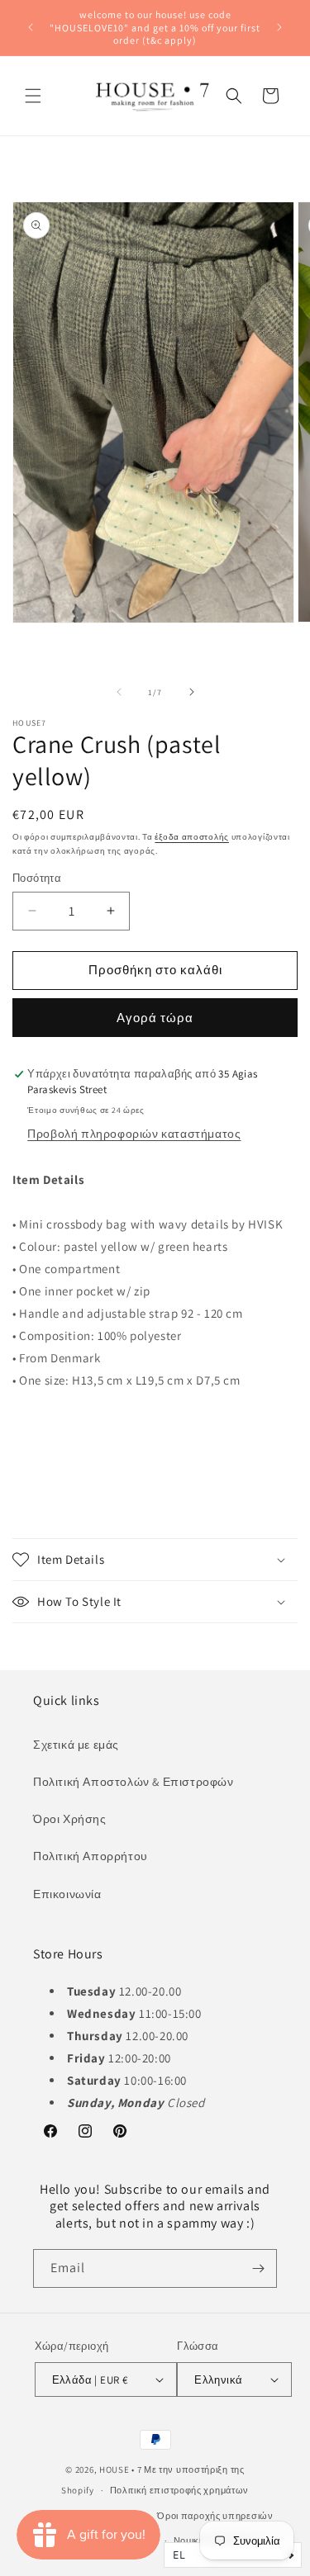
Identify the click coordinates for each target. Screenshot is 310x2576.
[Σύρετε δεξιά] (192, 692)
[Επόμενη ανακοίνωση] (279, 27)
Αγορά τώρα (155, 1018)
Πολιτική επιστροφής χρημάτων (180, 2490)
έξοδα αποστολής (192, 837)
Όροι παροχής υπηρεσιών (215, 2516)
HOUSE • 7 (120, 2469)
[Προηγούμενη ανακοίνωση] (31, 27)
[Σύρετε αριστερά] (119, 692)
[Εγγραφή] (258, 2268)
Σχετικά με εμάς (76, 1745)
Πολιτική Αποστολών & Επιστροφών (134, 1782)
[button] (33, 96)
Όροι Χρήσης (70, 1819)
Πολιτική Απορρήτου (91, 1856)
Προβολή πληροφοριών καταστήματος (134, 1134)
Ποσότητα (37, 878)
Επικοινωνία (67, 1894)
